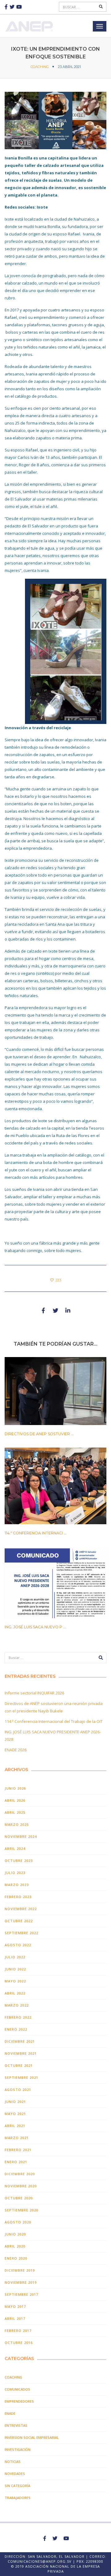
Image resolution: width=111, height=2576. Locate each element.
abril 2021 (15, 2126)
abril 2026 (15, 1800)
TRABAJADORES (18, 2498)
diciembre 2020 (20, 2174)
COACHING (40, 67)
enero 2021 (16, 2162)
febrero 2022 (18, 2017)
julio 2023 (15, 1873)
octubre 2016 (19, 2343)
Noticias (13, 2462)
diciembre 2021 (20, 2041)
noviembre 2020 (21, 2186)
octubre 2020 (19, 2198)
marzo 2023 (17, 1885)
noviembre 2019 (21, 2282)
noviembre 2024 (21, 1836)
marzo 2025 (17, 1824)
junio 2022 (15, 1969)
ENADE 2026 (16, 1750)
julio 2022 (15, 1957)
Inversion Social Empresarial (32, 2437)
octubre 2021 (19, 2065)
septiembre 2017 (21, 2294)
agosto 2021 (18, 2090)
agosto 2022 (18, 1945)
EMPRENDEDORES (19, 2401)
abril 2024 (15, 1848)
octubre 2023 (19, 1861)
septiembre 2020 (21, 2210)
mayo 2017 (15, 2306)
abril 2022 (15, 1993)
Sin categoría (17, 2486)
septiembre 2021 (21, 2077)
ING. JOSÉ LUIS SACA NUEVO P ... (35, 1627)
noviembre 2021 (21, 2053)
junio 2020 (15, 2234)
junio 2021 (15, 2102)
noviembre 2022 (21, 1909)
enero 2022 (16, 2029)
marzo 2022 (17, 2005)
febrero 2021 (18, 2150)
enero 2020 (16, 2258)
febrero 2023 (18, 1897)
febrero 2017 (18, 2331)
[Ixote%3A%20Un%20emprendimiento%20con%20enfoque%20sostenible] (43, 1310)
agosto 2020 (18, 2222)
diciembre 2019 (20, 2270)
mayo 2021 (15, 2114)
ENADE (10, 2413)
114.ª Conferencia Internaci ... (36, 1533)
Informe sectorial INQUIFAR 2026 (34, 1693)
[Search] (101, 7)
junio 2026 (15, 1788)
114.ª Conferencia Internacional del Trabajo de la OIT (54, 1721)
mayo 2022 (15, 1981)
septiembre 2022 (21, 1933)
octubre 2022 (19, 1921)
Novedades (15, 2474)
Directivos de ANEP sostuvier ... (39, 1434)
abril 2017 (15, 2318)
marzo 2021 (17, 2138)
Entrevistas (16, 2425)
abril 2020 (15, 2246)
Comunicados (17, 2389)
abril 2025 (15, 1812)
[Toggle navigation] (100, 26)
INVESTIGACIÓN (18, 2449)
